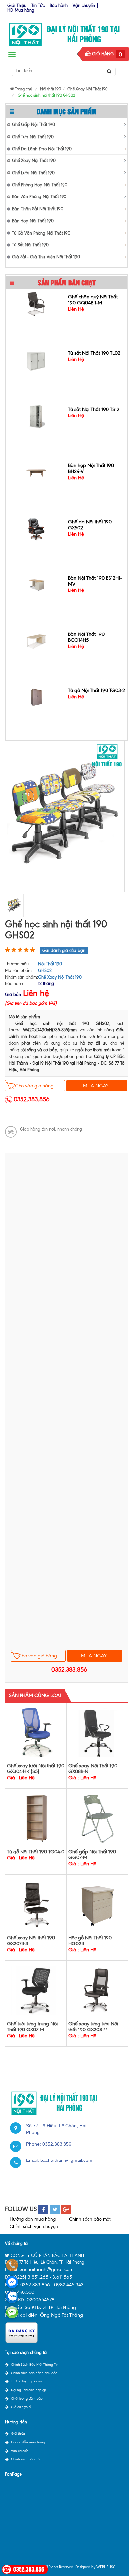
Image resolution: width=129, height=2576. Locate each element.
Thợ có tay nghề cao (26, 2381)
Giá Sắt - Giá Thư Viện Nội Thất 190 (46, 257)
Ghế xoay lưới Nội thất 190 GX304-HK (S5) (36, 1768)
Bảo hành (59, 5)
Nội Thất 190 (50, 964)
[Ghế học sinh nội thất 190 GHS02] (65, 816)
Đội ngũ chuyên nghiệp (28, 2390)
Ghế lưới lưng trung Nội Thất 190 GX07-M (32, 2027)
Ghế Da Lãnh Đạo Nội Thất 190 (42, 149)
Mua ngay (96, 1086)
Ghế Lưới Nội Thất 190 (33, 173)
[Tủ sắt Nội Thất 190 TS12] (36, 416)
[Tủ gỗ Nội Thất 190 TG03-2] (36, 697)
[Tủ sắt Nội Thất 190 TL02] (36, 359)
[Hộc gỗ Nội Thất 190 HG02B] (97, 1904)
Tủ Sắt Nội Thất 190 (30, 245)
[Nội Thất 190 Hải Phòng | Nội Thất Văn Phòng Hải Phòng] (64, 33)
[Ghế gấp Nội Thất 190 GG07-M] (97, 1818)
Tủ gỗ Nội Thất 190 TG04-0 (36, 1852)
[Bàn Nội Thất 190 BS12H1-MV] (36, 584)
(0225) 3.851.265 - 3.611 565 (42, 2277)
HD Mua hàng (21, 10)
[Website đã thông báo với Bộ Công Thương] (21, 2332)
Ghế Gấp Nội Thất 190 (33, 125)
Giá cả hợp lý (21, 2407)
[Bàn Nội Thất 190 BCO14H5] (36, 641)
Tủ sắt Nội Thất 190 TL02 (94, 353)
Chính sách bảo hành (27, 2459)
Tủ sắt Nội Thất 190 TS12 (94, 409)
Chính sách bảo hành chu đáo (34, 2373)
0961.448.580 (20, 2292)
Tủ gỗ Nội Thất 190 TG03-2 (97, 690)
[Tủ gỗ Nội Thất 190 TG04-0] (36, 1818)
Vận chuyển (84, 5)
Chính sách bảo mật (90, 2219)
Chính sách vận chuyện (34, 2227)
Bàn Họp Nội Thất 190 (33, 221)
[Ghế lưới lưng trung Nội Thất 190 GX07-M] (36, 1990)
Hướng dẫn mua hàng (33, 2219)
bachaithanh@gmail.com (66, 2160)
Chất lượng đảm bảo (27, 2399)
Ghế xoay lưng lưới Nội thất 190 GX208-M (93, 2027)
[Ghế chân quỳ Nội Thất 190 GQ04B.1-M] (36, 303)
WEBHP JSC (106, 2567)
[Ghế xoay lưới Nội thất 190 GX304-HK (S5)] (36, 1732)
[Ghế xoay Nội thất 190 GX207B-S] (36, 1904)
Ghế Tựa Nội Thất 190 (33, 137)
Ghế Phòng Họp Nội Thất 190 (40, 185)
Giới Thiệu (17, 5)
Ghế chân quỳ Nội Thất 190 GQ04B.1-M (93, 299)
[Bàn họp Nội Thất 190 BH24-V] (36, 472)
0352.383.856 (32, 1099)
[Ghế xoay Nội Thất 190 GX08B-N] (97, 1732)
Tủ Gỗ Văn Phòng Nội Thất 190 (41, 233)
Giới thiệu (18, 2434)
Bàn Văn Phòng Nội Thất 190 (39, 197)
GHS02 (45, 970)
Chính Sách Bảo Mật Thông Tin (35, 2364)
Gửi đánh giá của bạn (64, 951)
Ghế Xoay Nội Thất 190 (34, 161)
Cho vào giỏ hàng (34, 1086)
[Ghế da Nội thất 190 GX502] (36, 528)
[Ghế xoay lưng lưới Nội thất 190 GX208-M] (97, 1990)
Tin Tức (38, 5)
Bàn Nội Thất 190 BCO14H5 (86, 637)
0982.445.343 (69, 2285)
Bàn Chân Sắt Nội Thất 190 (38, 209)
